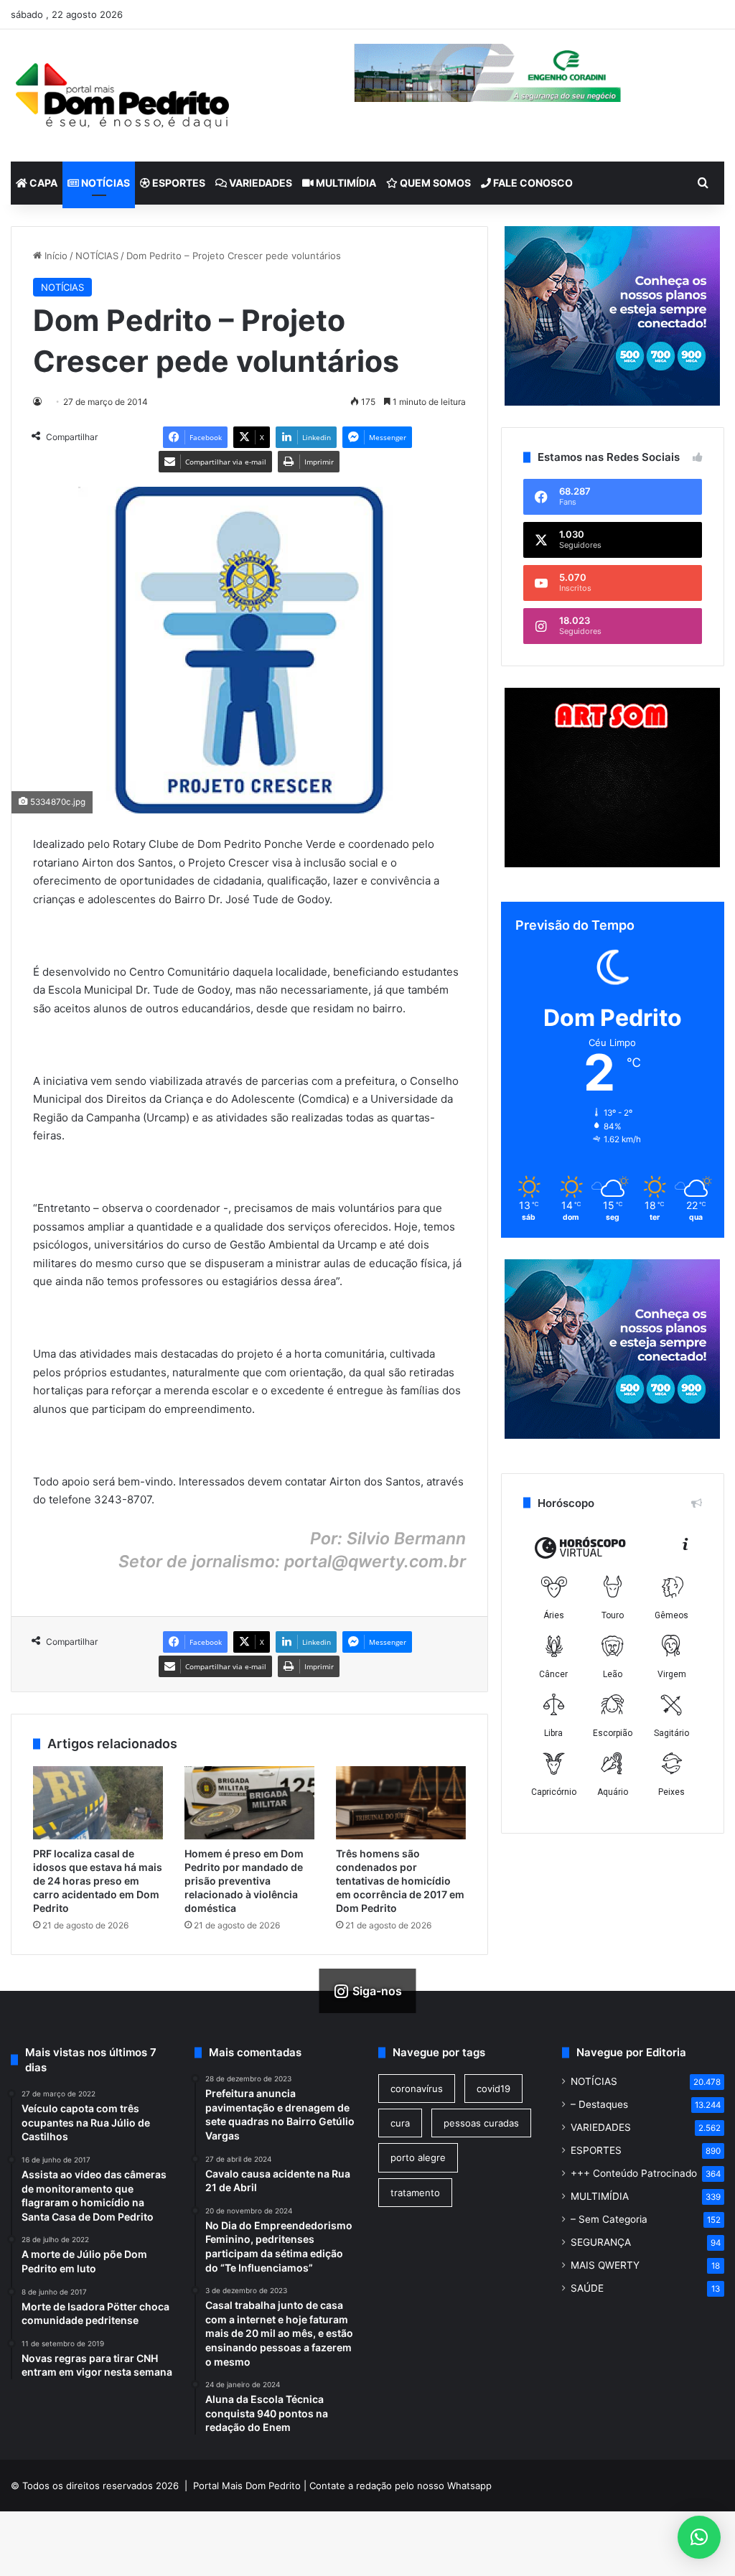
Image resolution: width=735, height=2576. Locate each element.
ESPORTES (178, 183)
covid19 (493, 2089)
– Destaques (599, 2104)
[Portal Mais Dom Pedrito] (122, 95)
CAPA (42, 183)
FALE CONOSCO (532, 183)
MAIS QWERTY (605, 2265)
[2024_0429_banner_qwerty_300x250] (613, 316)
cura (400, 2123)
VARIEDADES (259, 183)
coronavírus (417, 2089)
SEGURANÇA (601, 2242)
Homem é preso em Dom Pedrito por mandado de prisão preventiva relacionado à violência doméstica (244, 1881)
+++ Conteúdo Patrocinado (634, 2173)
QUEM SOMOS (434, 183)
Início (55, 256)
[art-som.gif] (612, 864)
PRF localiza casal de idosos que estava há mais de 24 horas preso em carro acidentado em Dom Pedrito (98, 1881)
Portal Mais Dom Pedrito (247, 2486)
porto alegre (418, 2157)
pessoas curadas (481, 2123)
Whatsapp (469, 2486)
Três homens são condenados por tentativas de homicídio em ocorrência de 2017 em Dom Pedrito (400, 1881)
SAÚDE (587, 2288)
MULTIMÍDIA (345, 183)
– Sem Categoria (609, 2219)
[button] (699, 2537)
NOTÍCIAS (104, 183)
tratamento (415, 2193)
